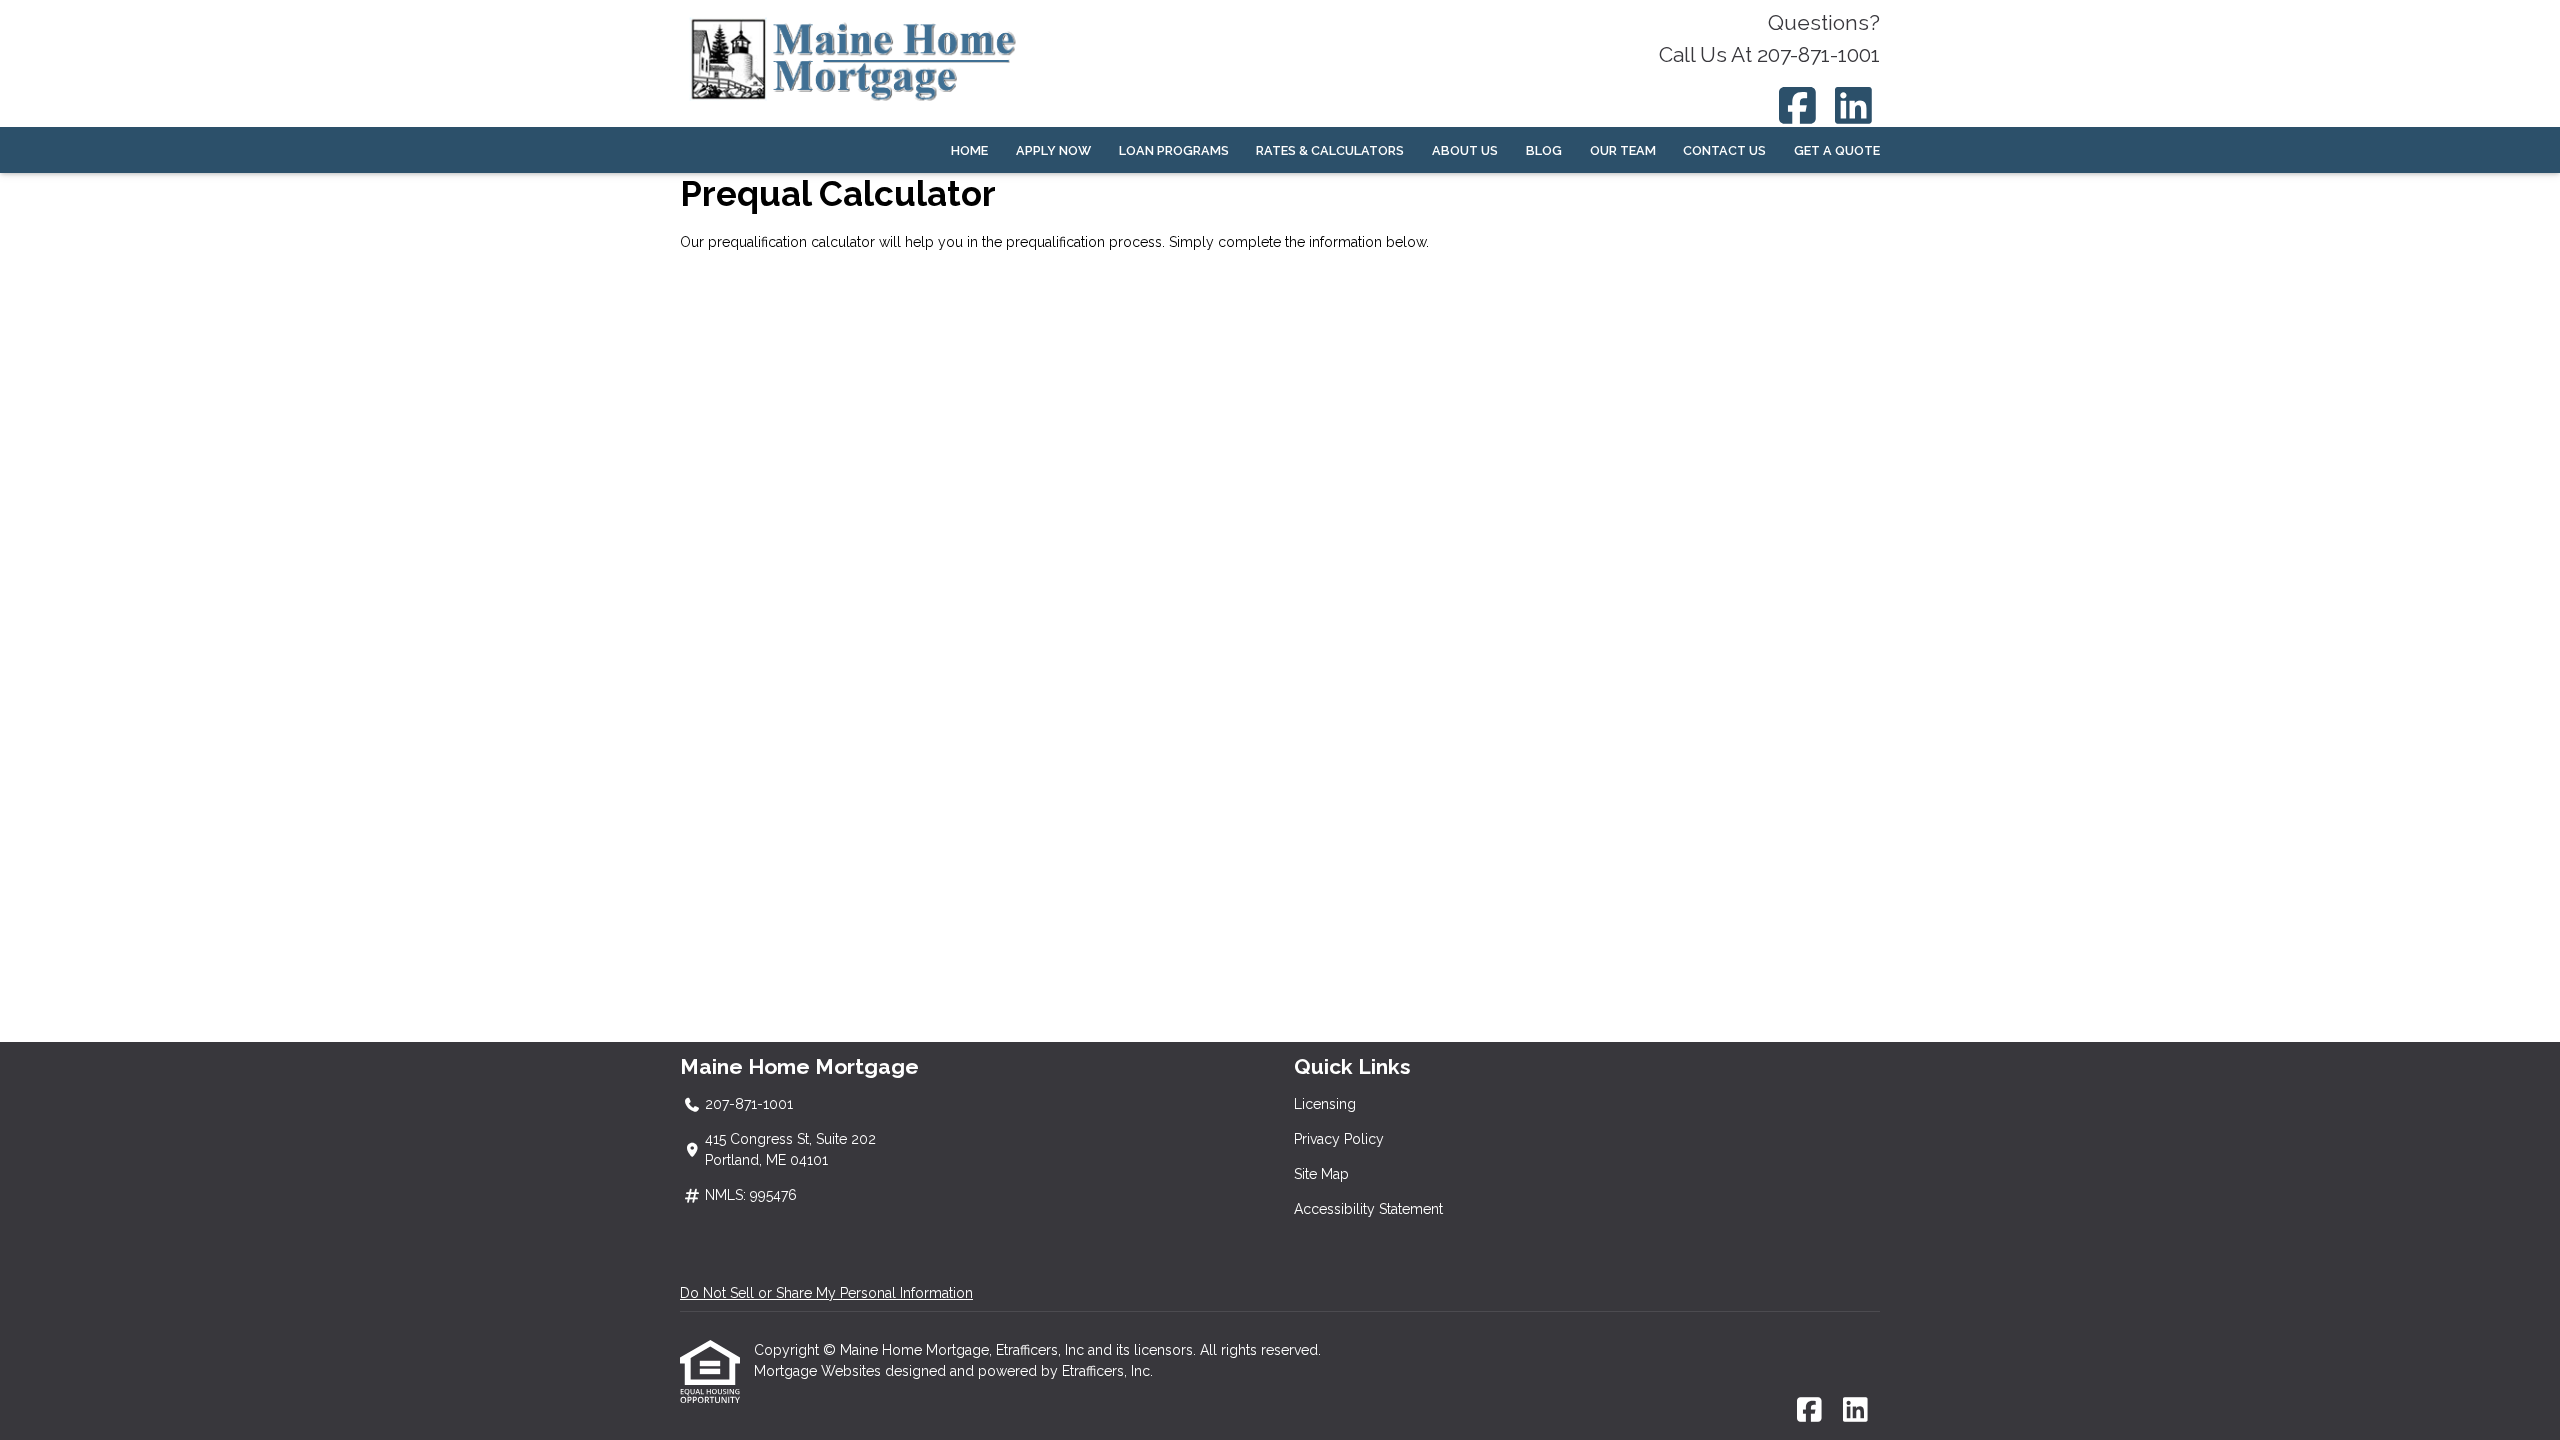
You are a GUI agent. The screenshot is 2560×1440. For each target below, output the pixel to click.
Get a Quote (1837, 150)
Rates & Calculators (1330, 150)
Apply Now (1053, 150)
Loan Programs (1174, 150)
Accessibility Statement (1368, 1209)
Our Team (1623, 150)
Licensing (1325, 1104)
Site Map (1321, 1174)
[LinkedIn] (1854, 105)
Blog (1544, 150)
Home (969, 150)
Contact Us (1724, 150)
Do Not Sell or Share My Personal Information (826, 1293)
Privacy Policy (1339, 1139)
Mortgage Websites (819, 1371)
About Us (1465, 150)
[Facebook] (1797, 105)
